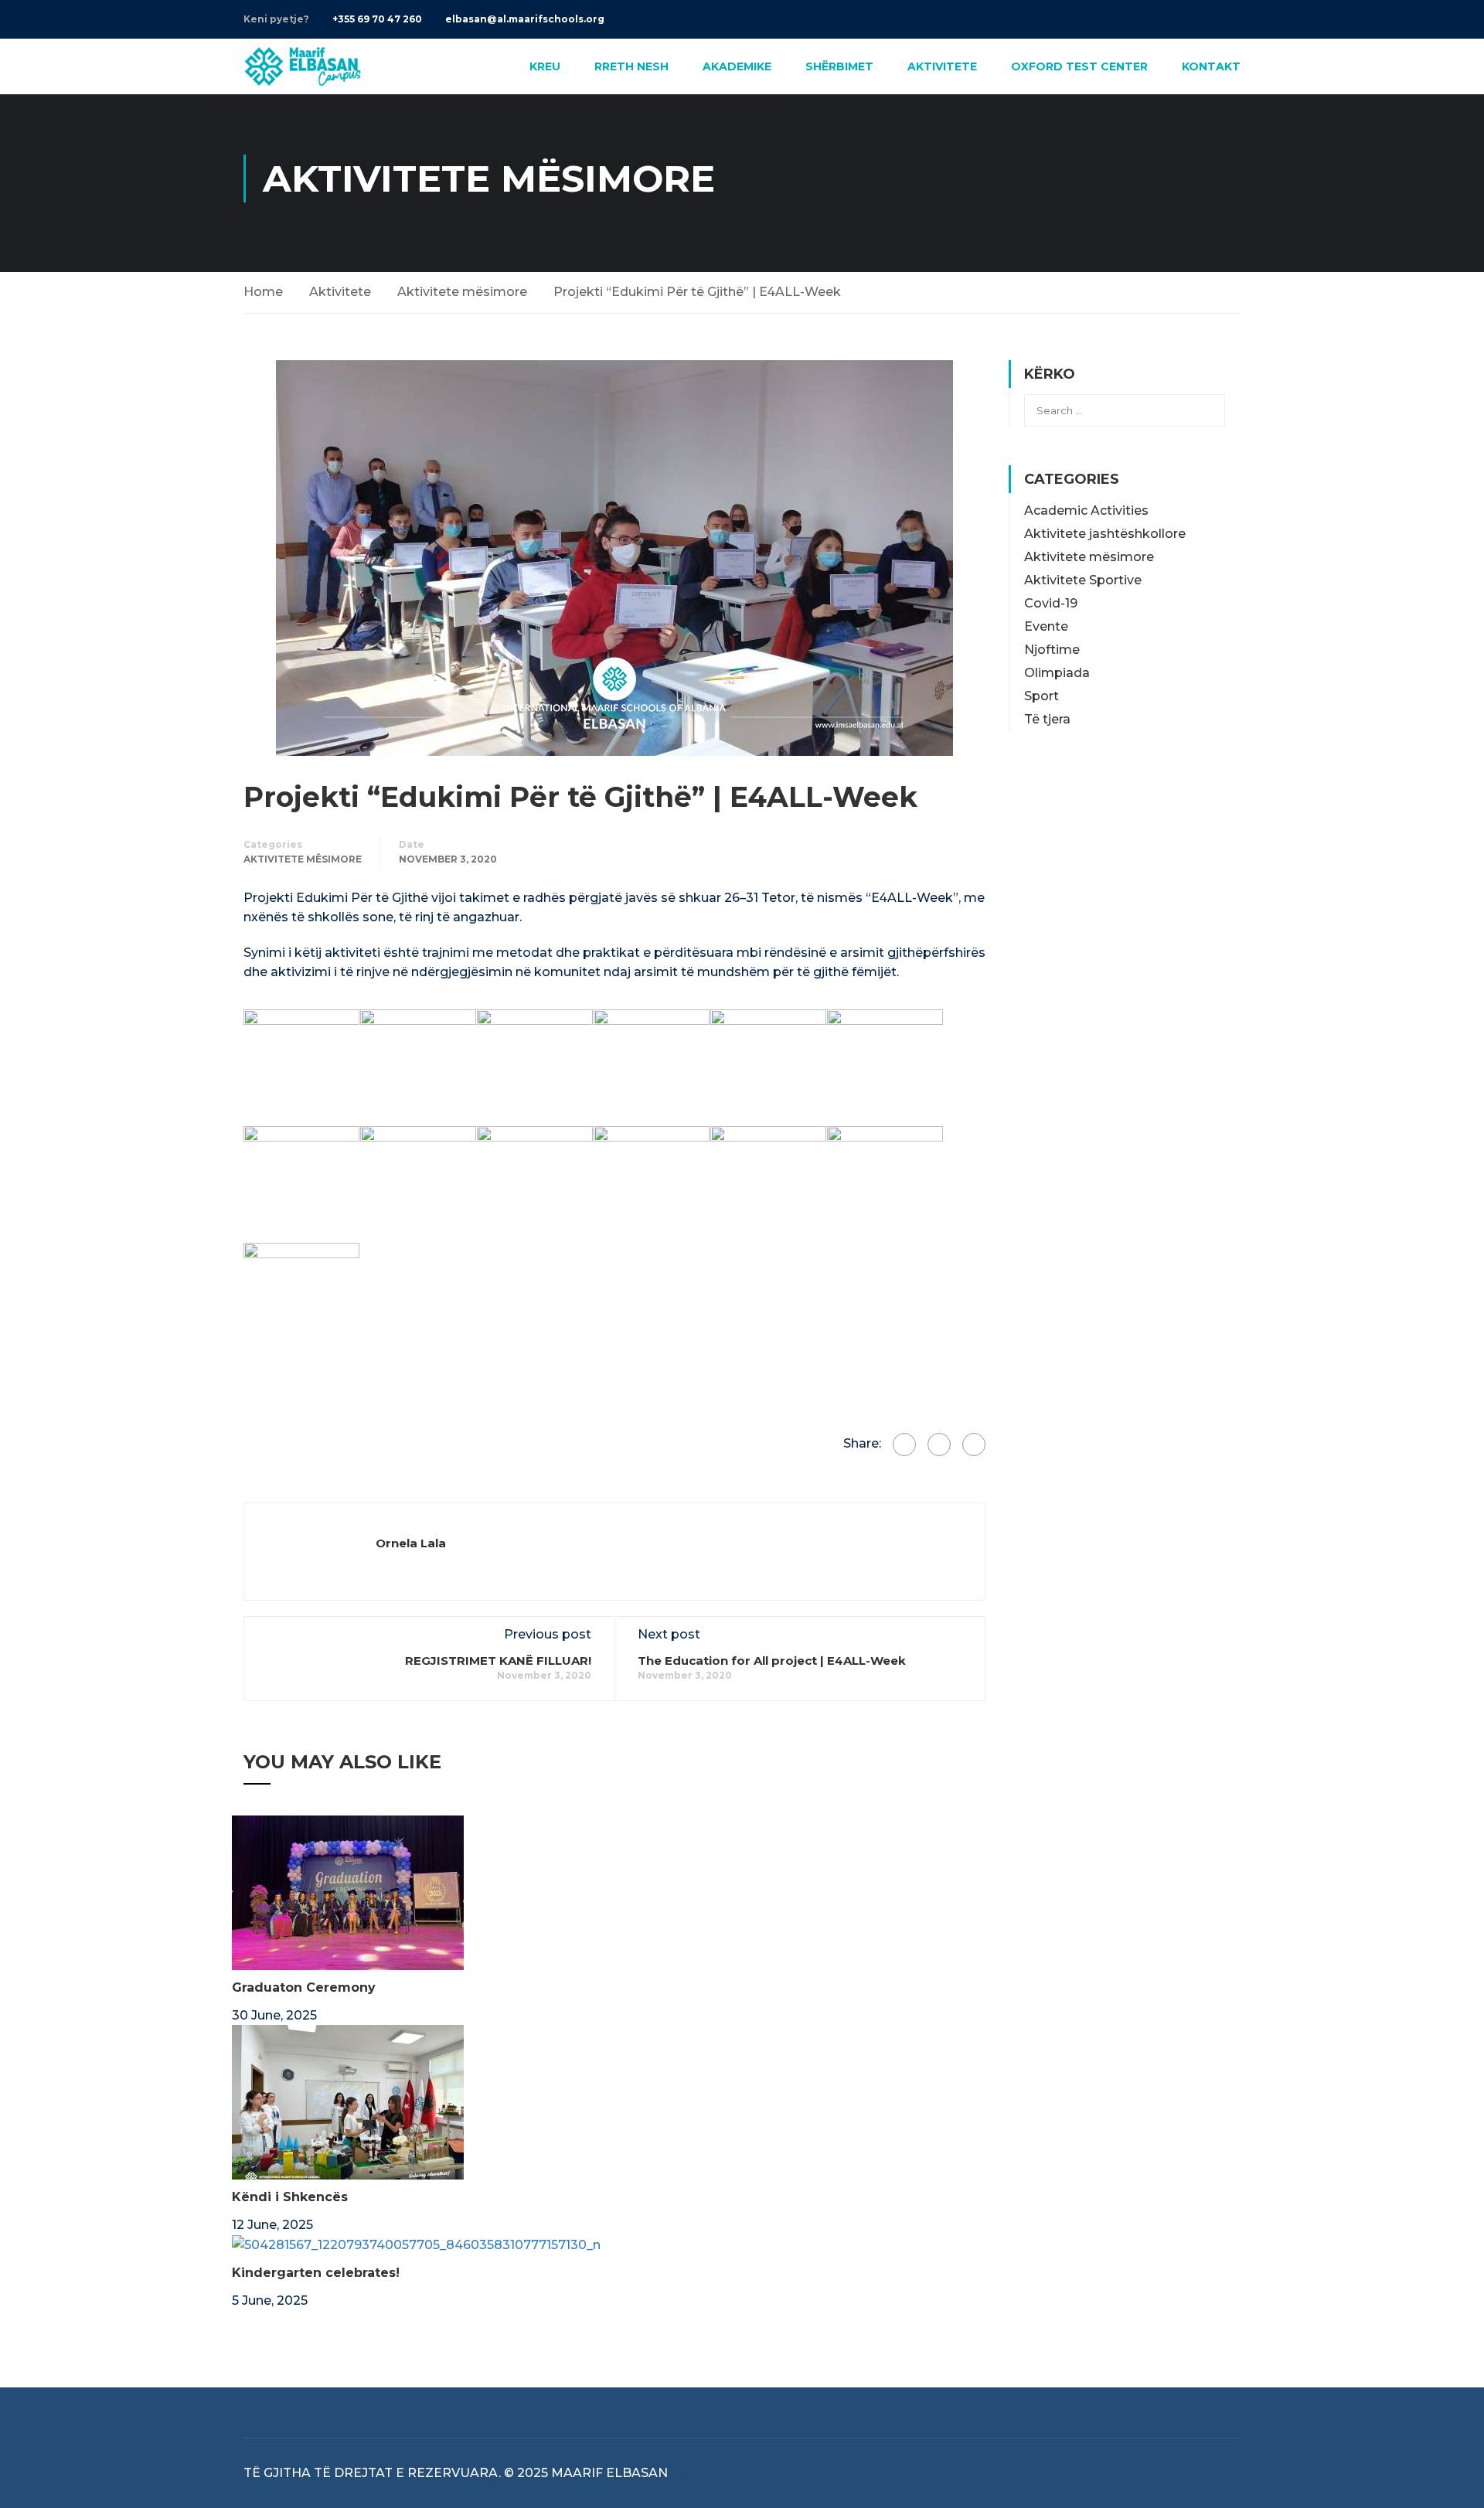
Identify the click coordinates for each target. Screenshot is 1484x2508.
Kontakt (1211, 66)
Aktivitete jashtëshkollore (1105, 534)
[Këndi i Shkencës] (348, 2101)
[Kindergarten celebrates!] (416, 2244)
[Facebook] (904, 1445)
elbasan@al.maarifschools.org (525, 19)
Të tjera (1047, 719)
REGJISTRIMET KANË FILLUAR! (498, 1661)
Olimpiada (1057, 673)
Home (263, 292)
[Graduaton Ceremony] (348, 1892)
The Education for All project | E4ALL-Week (772, 1661)
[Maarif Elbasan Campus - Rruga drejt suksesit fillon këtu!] (303, 66)
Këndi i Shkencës (290, 2197)
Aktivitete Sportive (1083, 580)
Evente (1046, 626)
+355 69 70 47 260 (377, 19)
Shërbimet (839, 66)
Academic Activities (1086, 510)
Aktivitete (942, 66)
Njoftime (1052, 650)
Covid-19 (1051, 603)
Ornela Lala (411, 1543)
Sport (1042, 696)
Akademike (737, 66)
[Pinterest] (974, 1445)
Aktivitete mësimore (462, 292)
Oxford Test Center (1079, 66)
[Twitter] (939, 1445)
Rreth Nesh (631, 66)
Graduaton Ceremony (304, 1987)
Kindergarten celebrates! (316, 2273)
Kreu (545, 66)
